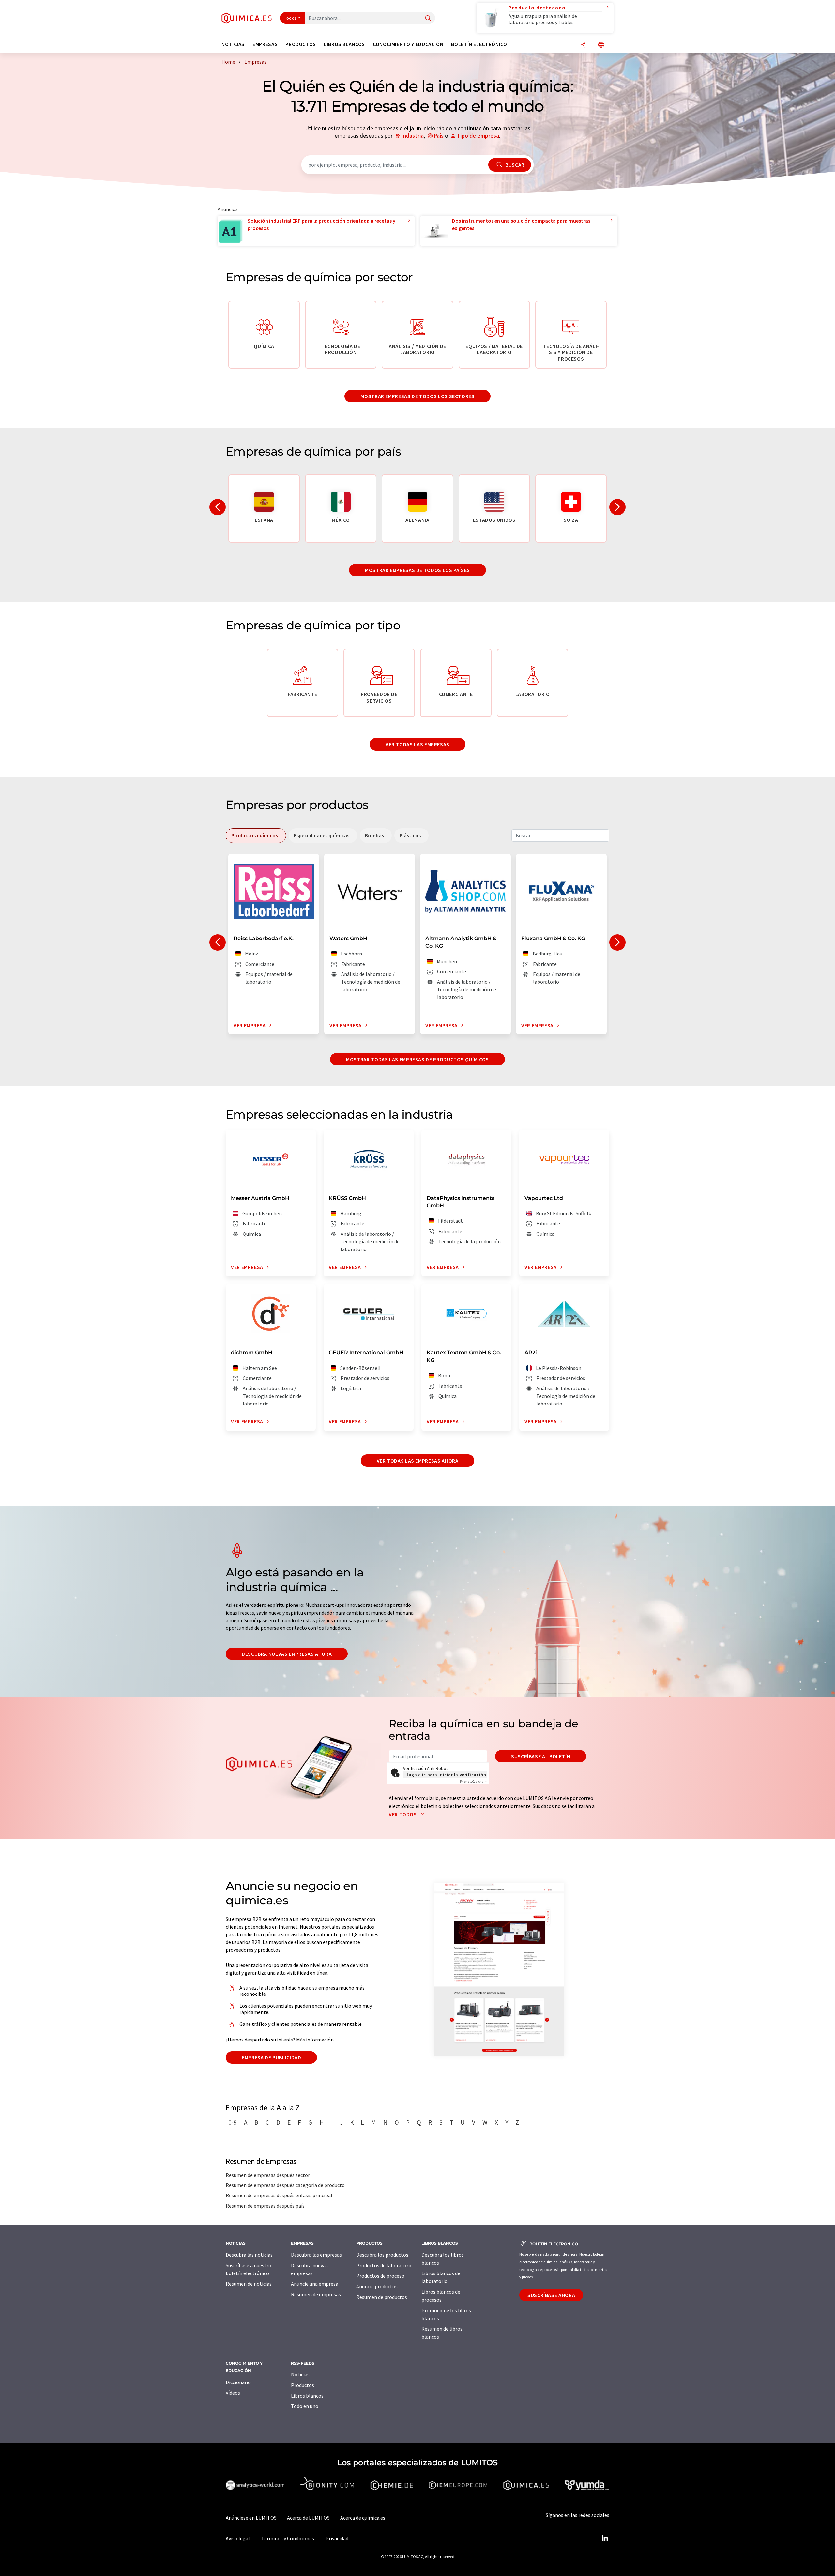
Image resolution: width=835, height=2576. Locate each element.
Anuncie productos (377, 2286)
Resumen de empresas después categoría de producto (285, 2185)
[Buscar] (428, 18)
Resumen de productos (382, 2297)
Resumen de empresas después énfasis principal (279, 2195)
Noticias (300, 2374)
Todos (291, 18)
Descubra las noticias (249, 2255)
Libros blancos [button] (344, 44)
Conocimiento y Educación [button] (408, 44)
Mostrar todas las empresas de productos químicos (417, 1059)
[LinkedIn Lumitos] (605, 2538)
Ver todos (403, 1814)
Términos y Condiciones (288, 2538)
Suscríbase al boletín (541, 1756)
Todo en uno (305, 2406)
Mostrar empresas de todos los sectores (417, 396)
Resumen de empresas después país (265, 2206)
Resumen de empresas (316, 2294)
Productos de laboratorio (384, 2265)
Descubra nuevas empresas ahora (287, 1654)
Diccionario (238, 2382)
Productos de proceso (380, 2276)
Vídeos (233, 2393)
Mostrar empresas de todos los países (417, 570)
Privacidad (337, 2538)
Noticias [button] (233, 44)
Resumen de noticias (249, 2284)
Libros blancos (307, 2396)
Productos (303, 2385)
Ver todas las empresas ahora (418, 1461)
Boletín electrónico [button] (479, 44)
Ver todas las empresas (417, 744)
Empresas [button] (265, 44)
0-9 (233, 2122)
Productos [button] (301, 44)
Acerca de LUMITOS (308, 2518)
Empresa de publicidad (271, 2057)
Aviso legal (238, 2538)
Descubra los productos (382, 2255)
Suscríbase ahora (551, 2295)
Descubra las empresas (316, 2255)
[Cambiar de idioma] (601, 45)
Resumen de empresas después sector (268, 2175)
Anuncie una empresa (315, 2284)
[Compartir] (583, 45)
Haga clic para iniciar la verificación (446, 1775)
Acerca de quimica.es (363, 2518)
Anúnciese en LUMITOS (251, 2518)
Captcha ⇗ (473, 1782)
